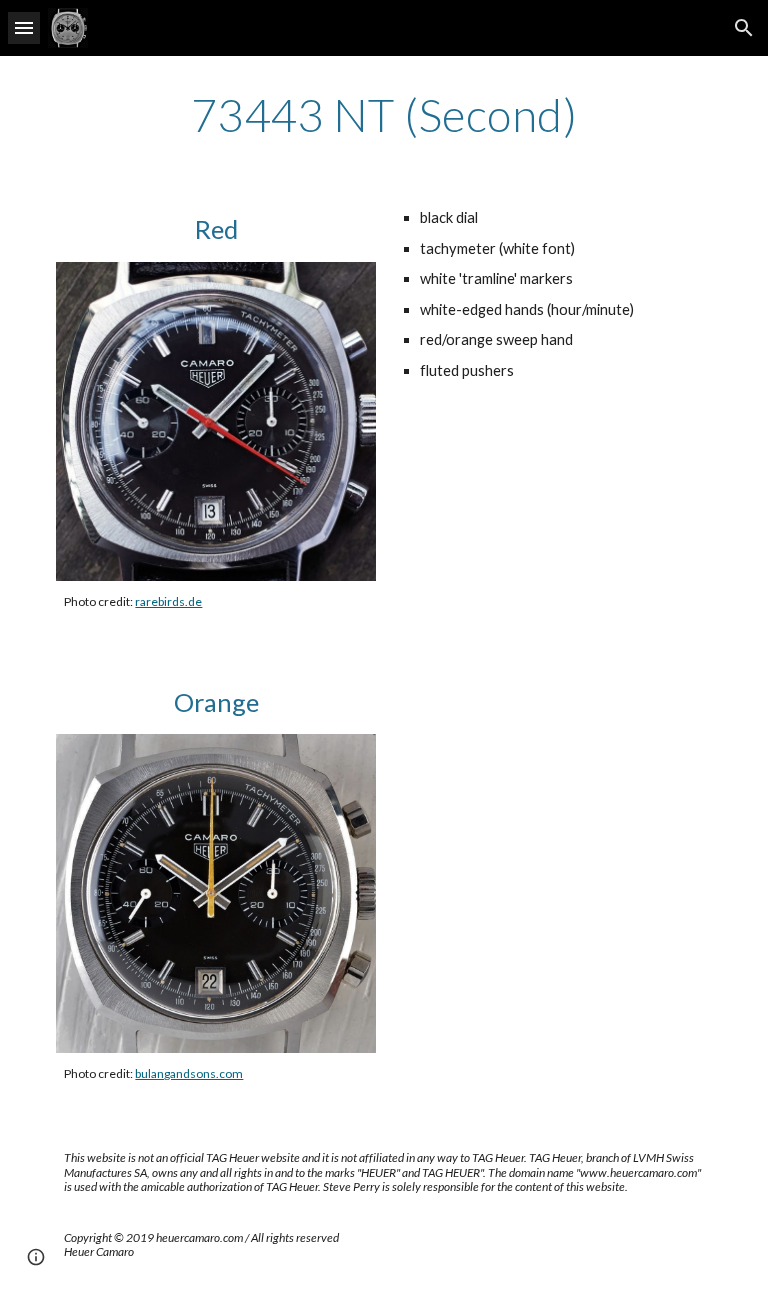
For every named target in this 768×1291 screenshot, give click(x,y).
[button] (24, 27)
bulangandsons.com (189, 1073)
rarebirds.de (168, 601)
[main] (383, 115)
